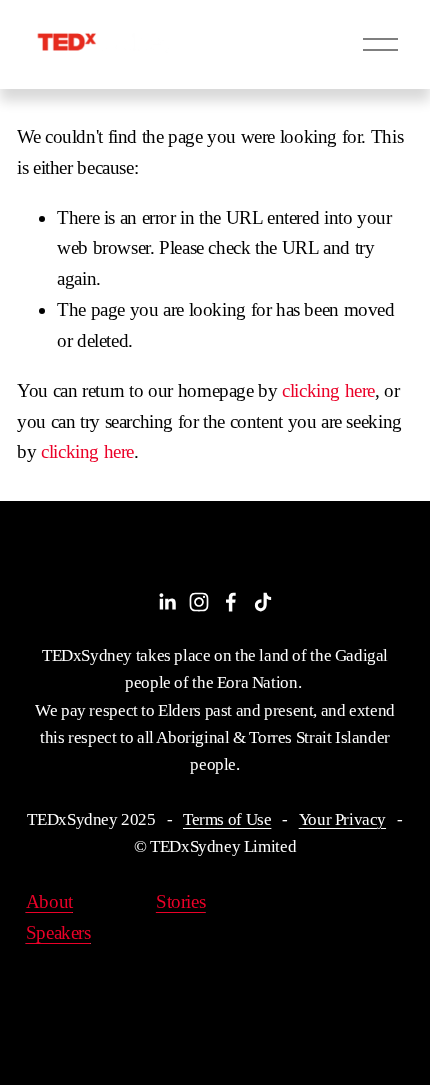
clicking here (328, 390)
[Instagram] (199, 602)
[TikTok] (263, 602)
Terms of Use (227, 819)
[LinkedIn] (167, 602)
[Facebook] (231, 602)
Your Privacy (342, 819)
